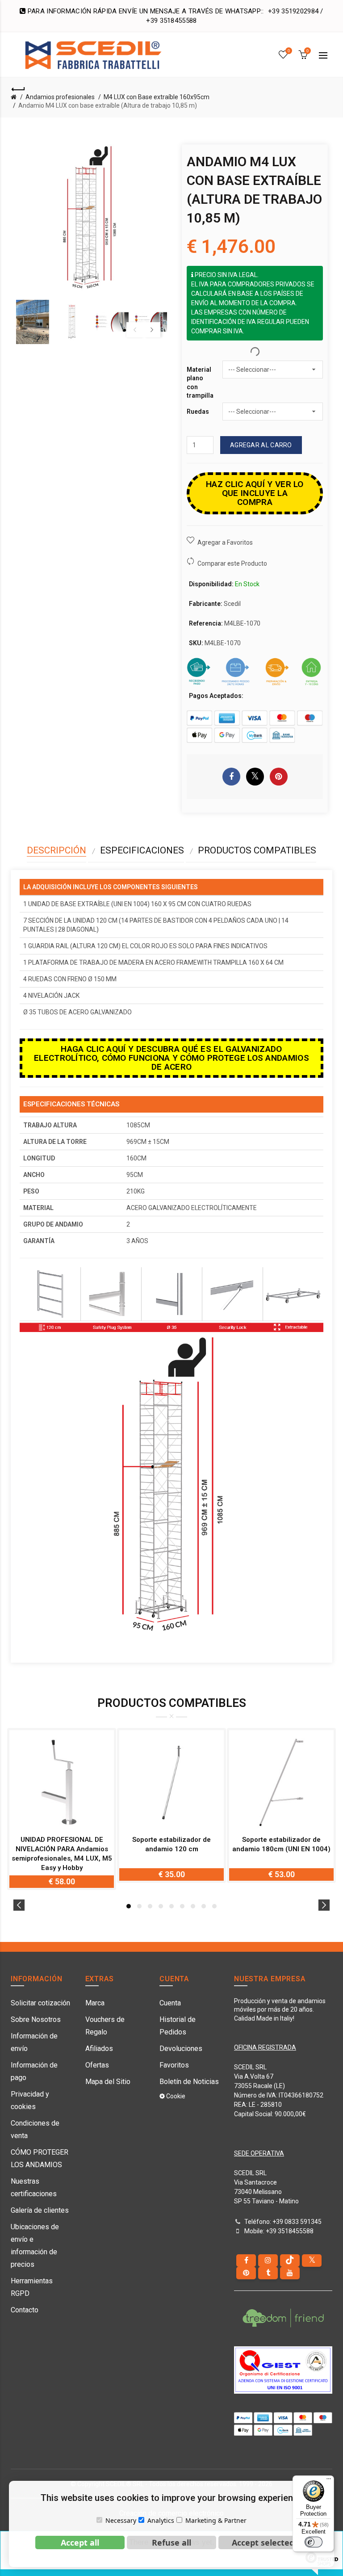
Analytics (161, 2520)
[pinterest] (246, 2273)
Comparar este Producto (232, 563)
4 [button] (161, 1906)
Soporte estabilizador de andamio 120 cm (171, 1844)
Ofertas (97, 2065)
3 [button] (150, 1906)
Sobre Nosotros (36, 2019)
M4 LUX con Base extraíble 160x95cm (157, 97)
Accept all (80, 2542)
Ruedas (198, 412)
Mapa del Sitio (108, 2082)
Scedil (232, 604)
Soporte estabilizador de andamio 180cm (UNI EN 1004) (281, 1844)
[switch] (314, 2542)
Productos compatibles (257, 850)
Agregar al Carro (261, 445)
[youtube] (290, 2273)
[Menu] (329, 2481)
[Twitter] (312, 2261)
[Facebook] (246, 2261)
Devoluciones (181, 2049)
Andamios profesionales (60, 97)
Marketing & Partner (216, 2520)
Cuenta (170, 2003)
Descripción (56, 850)
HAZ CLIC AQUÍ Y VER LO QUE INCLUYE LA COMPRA (255, 493)
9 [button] (214, 1906)
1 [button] (129, 1906)
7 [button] (193, 1906)
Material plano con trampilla (200, 383)
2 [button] (139, 1906)
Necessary (121, 2520)
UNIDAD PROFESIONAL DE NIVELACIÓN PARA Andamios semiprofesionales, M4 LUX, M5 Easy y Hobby (62, 1854)
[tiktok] (290, 2261)
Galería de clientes (40, 2210)
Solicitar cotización (40, 2003)
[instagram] (268, 2261)
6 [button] (182, 1906)
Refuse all (171, 2542)
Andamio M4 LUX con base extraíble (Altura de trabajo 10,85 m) (108, 105)
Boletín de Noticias (189, 2082)
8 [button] (204, 1906)
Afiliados (99, 2049)
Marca (95, 2003)
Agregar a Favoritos (225, 542)
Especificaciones (142, 850)
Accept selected (263, 2542)
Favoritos (174, 2065)
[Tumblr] (268, 2273)
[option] (33, 322)
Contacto (25, 2310)
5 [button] (171, 1906)
